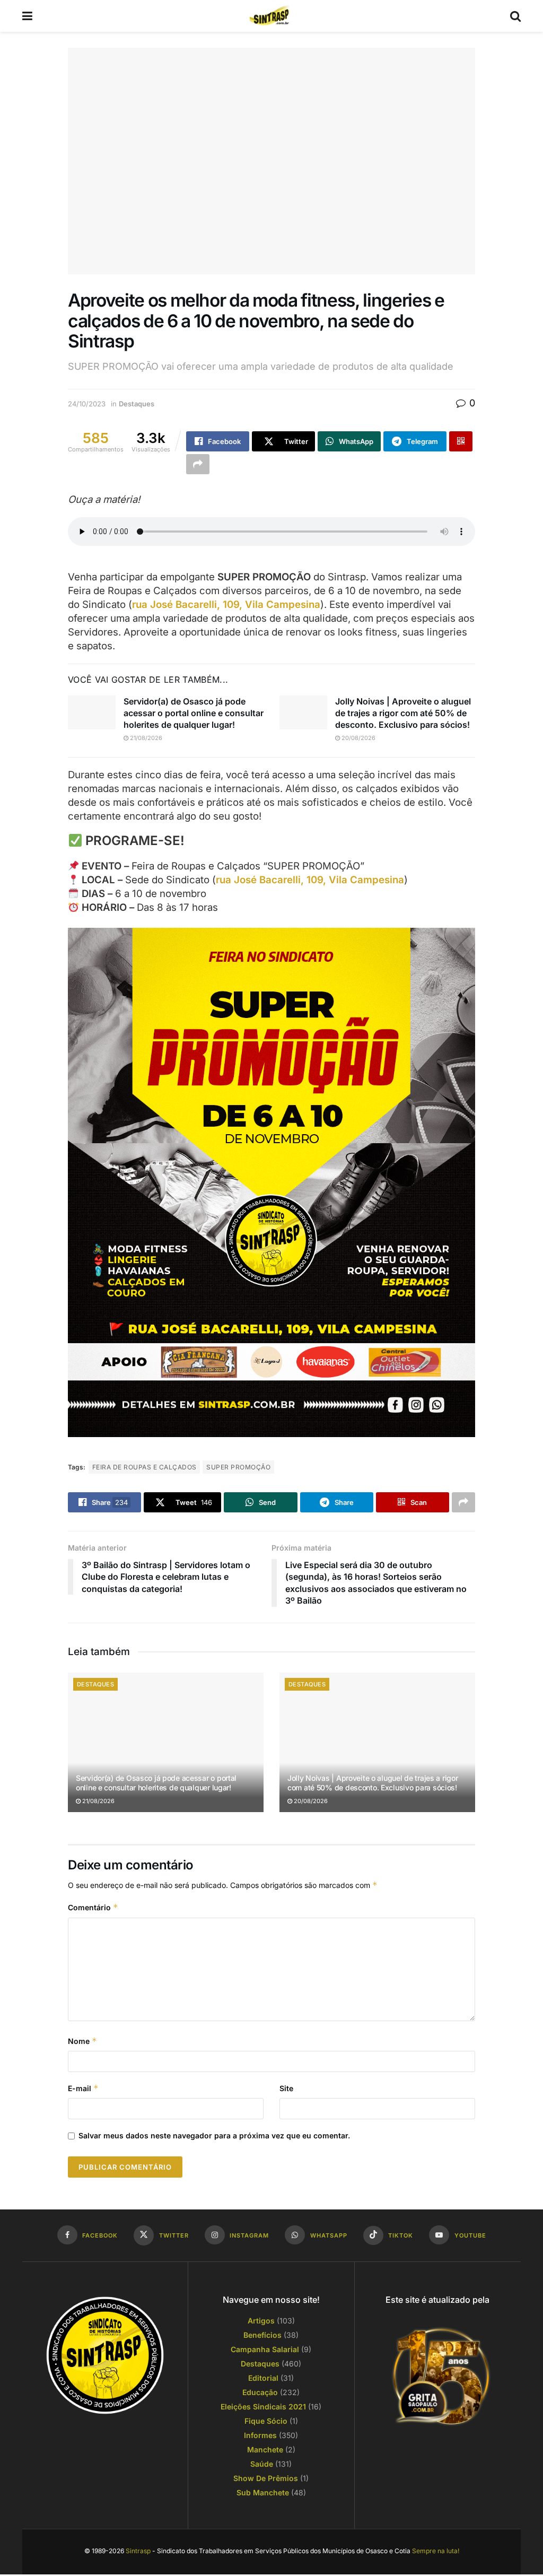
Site (286, 2088)
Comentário (93, 1907)
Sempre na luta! (436, 2551)
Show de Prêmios (266, 2478)
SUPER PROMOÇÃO (238, 1467)
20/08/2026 (358, 738)
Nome (82, 2041)
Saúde (262, 2464)
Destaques (137, 404)
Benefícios (262, 2335)
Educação (260, 2392)
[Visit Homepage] (271, 16)
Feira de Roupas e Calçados (144, 1467)
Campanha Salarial (265, 2349)
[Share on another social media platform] (198, 464)
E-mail (83, 2088)
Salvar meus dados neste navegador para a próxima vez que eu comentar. (214, 2135)
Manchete (265, 2449)
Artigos (261, 2321)
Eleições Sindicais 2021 (263, 2407)
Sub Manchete (263, 2492)
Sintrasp (138, 2551)
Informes (260, 2435)
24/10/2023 (87, 404)
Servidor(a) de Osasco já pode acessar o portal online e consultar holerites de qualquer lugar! (194, 713)
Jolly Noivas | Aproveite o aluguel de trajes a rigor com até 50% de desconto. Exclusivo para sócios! (403, 713)
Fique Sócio (266, 2421)
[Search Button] (515, 16)
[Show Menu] (27, 16)
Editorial (263, 2378)
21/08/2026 (145, 738)
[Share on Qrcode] (461, 441)
